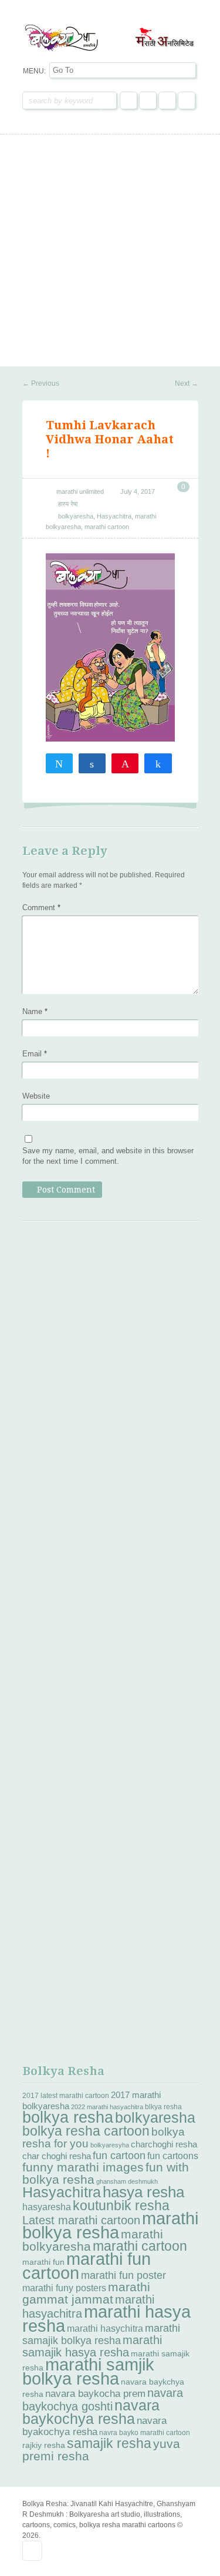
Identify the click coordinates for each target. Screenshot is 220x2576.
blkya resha (163, 2107)
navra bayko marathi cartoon (145, 2433)
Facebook (128, 100)
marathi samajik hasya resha (92, 2346)
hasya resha (143, 2192)
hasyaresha (47, 2207)
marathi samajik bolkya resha (101, 2334)
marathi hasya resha (106, 2319)
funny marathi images (83, 2167)
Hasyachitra (114, 516)
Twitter (148, 100)
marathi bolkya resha (110, 2225)
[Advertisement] (110, 250)
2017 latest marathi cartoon (66, 2096)
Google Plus (167, 100)
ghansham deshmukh (127, 2181)
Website (36, 1096)
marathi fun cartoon (87, 2266)
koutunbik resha (121, 2205)
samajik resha (109, 2443)
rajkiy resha (44, 2445)
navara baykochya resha (91, 2412)
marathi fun (43, 2262)
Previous (41, 383)
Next (187, 383)
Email (35, 1054)
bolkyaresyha (110, 2145)
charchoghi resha (164, 2144)
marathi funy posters (64, 2288)
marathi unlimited (80, 491)
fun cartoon (119, 2156)
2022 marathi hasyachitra (107, 2107)
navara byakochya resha (94, 2426)
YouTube (187, 100)
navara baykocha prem (95, 2394)
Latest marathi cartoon (81, 2220)
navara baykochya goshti (103, 2399)
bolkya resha (68, 2117)
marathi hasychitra (105, 2328)
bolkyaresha (76, 516)
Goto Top (32, 2551)
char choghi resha (57, 2156)
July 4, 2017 (138, 491)
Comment (41, 908)
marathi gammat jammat (86, 2293)
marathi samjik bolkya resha (88, 2372)
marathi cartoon (107, 527)
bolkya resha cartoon (86, 2131)
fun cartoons (173, 2156)
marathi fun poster (123, 2275)
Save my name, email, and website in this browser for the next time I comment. (108, 1156)
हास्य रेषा (68, 504)
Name (35, 1011)
